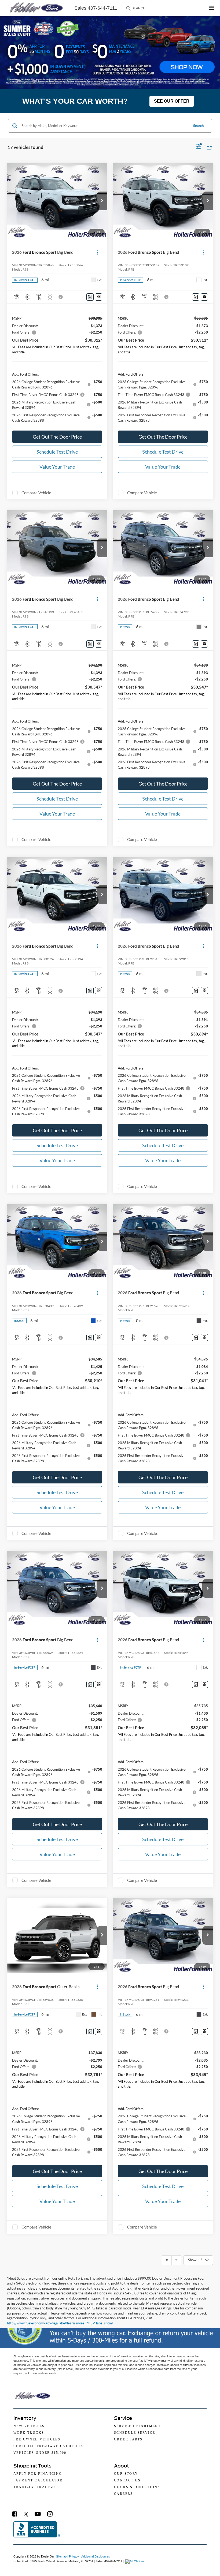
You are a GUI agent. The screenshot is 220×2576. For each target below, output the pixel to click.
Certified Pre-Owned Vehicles (49, 2446)
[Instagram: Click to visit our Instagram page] (50, 2514)
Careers (124, 2494)
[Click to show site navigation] (212, 8)
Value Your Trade (57, 467)
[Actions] (98, 252)
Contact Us (127, 2480)
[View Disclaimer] (61, 297)
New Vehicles (29, 2426)
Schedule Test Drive (57, 452)
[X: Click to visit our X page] (26, 2514)
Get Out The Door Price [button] (57, 437)
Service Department (137, 2426)
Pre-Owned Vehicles (37, 2439)
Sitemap (61, 2556)
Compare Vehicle (36, 493)
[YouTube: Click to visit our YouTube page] (38, 2514)
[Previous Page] (167, 2260)
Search (198, 126)
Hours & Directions (137, 2487)
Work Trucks (29, 2433)
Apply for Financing (38, 2474)
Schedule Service (135, 2433)
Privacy (74, 2556)
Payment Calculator (38, 2480)
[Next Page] (176, 2260)
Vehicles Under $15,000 (40, 2453)
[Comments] (90, 297)
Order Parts (128, 2439)
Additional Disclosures (96, 2556)
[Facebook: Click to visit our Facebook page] (15, 2514)
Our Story (126, 2474)
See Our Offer (172, 101)
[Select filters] (198, 147)
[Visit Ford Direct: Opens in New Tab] (136, 2561)
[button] (102, 201)
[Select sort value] (208, 147)
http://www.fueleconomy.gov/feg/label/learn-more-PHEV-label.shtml (60, 2323)
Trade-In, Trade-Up (36, 2487)
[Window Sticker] (99, 297)
